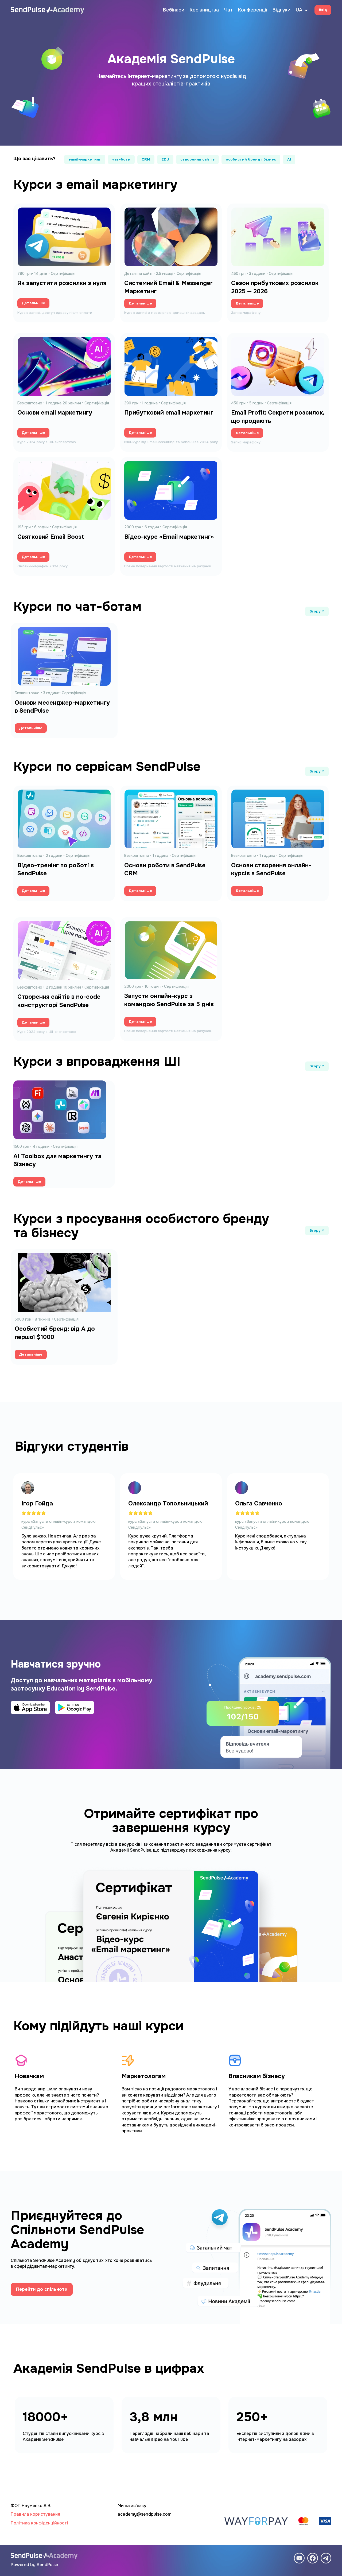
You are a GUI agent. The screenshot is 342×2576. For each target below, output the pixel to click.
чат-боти (121, 159)
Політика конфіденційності (39, 2523)
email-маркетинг (85, 159)
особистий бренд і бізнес (251, 159)
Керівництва (204, 10)
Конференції (253, 10)
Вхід (323, 10)
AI (289, 159)
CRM (146, 159)
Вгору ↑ (317, 611)
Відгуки (281, 10)
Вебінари (174, 10)
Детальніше (33, 303)
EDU (165, 159)
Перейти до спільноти (42, 2289)
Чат (228, 10)
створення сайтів (197, 159)
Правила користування (35, 2514)
